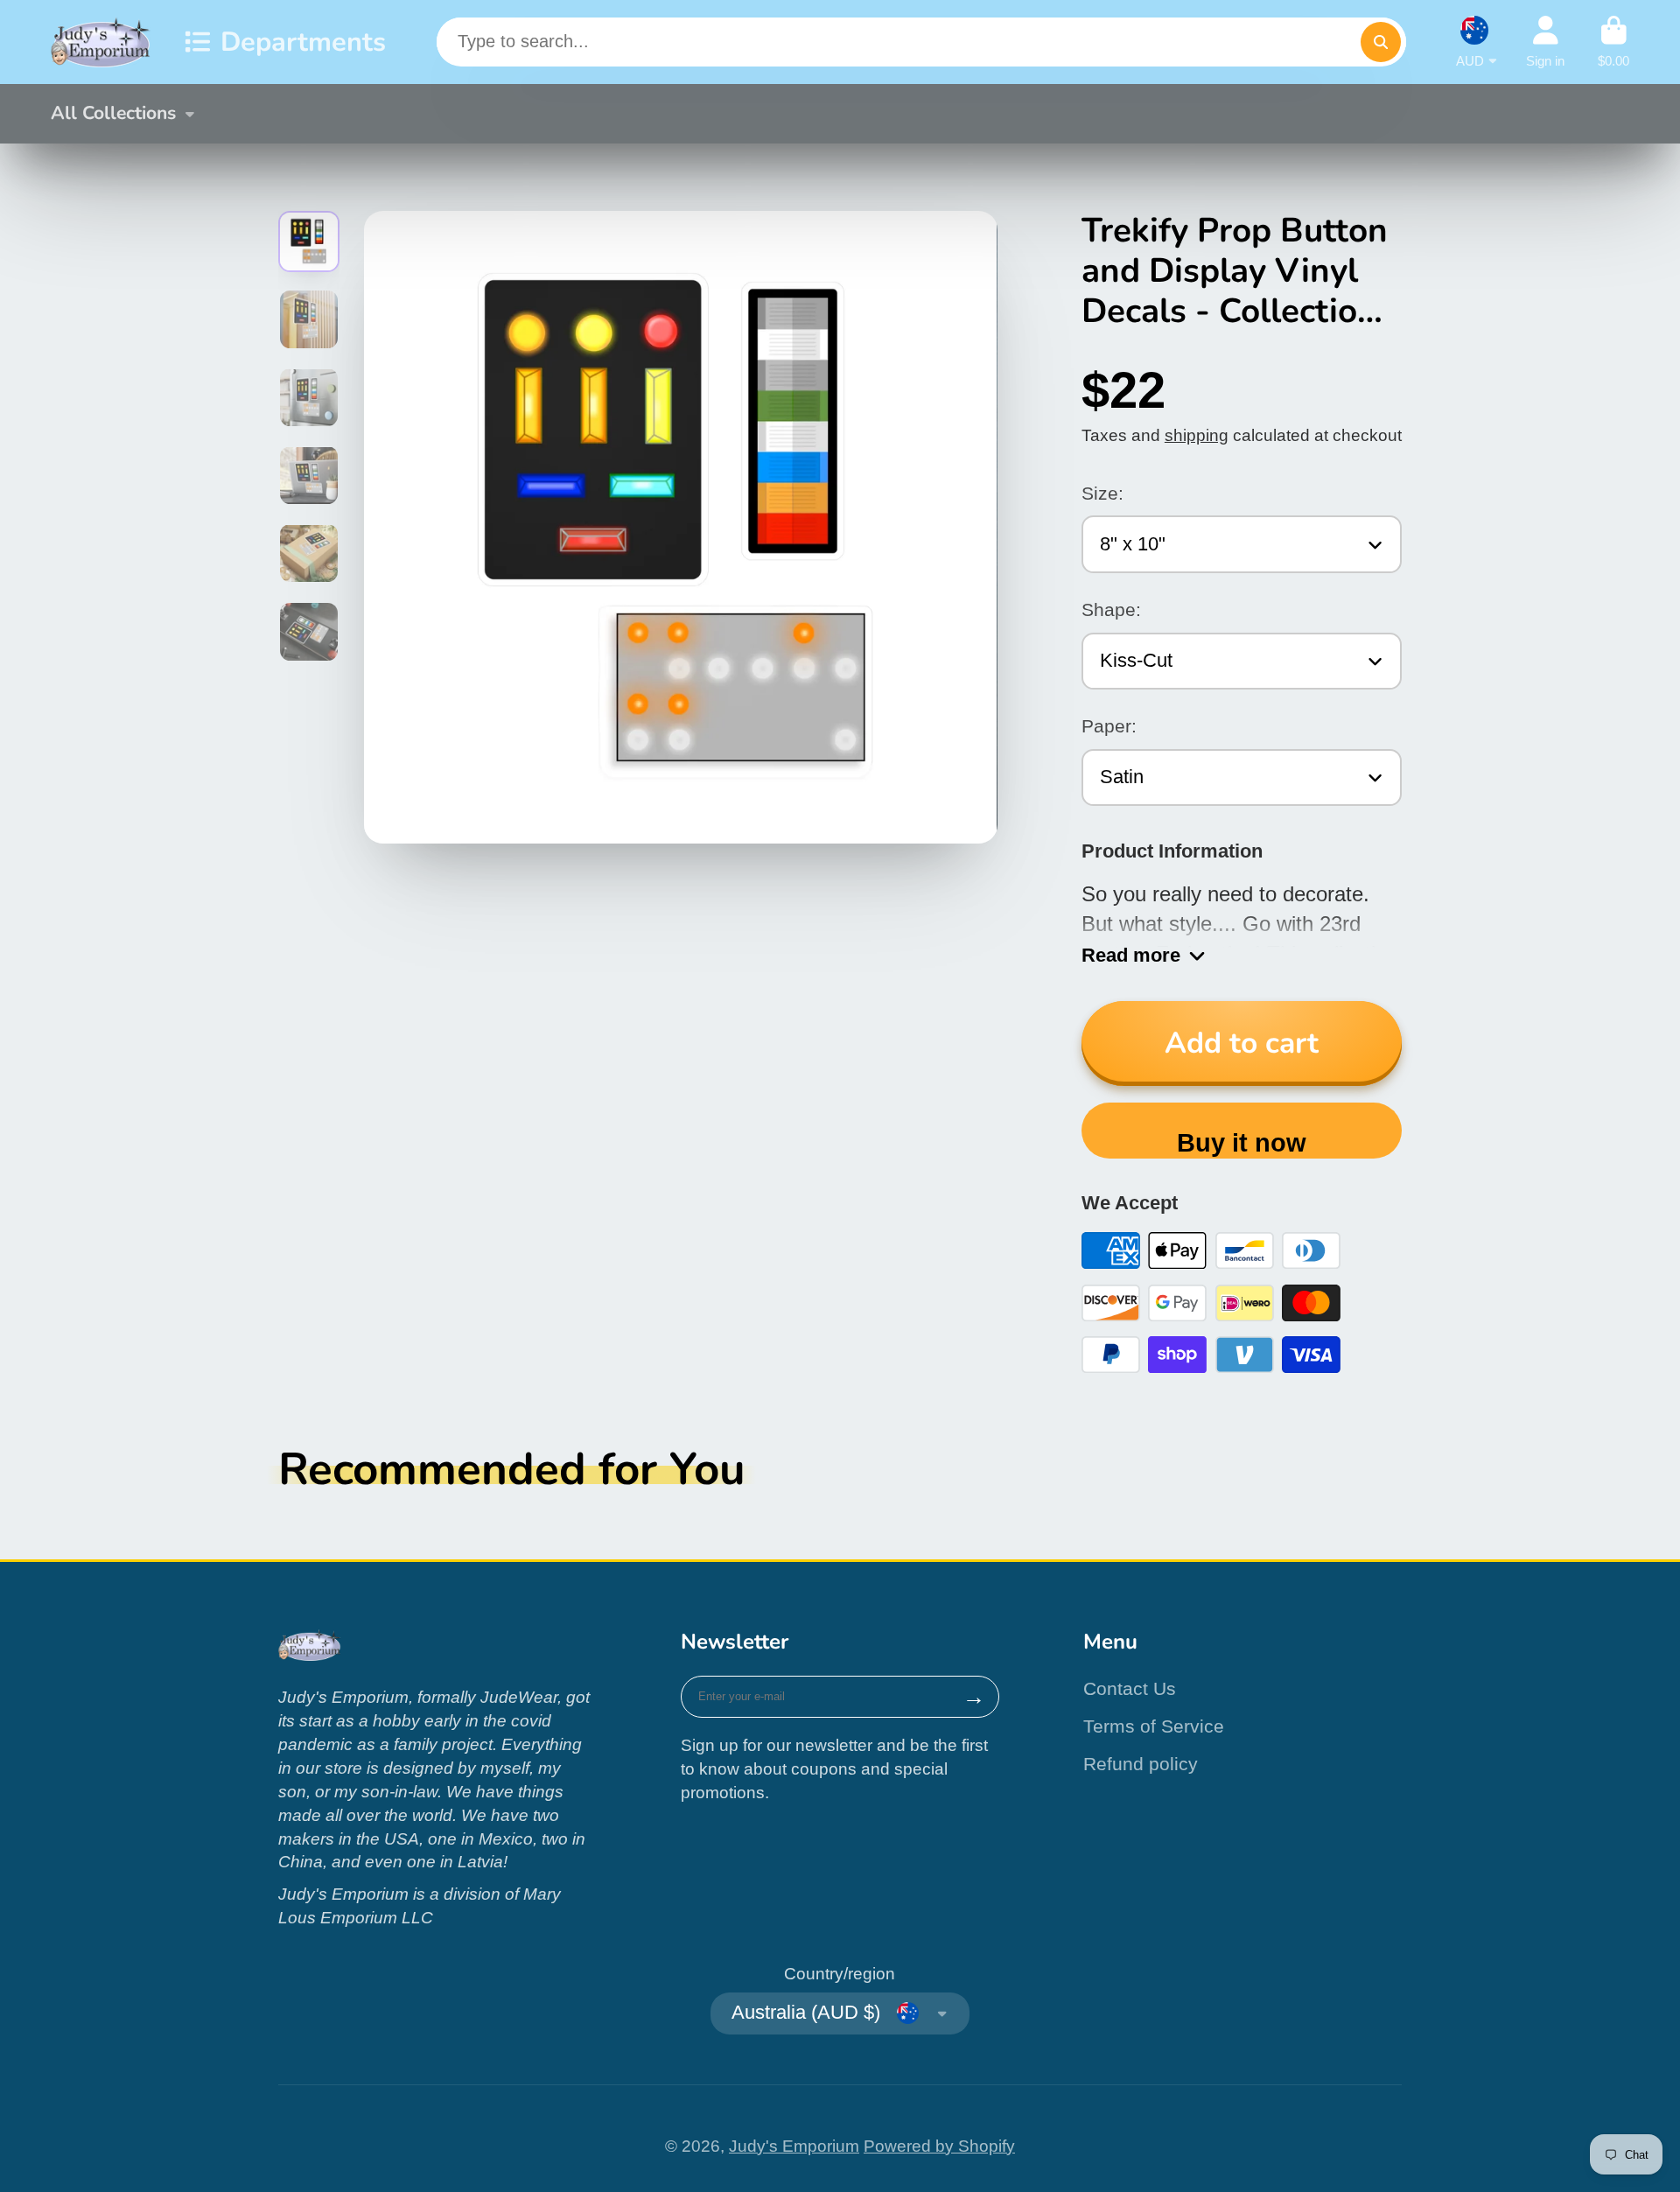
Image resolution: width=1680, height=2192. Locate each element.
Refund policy (1141, 1764)
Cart (1613, 42)
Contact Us (1130, 1688)
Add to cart (1242, 1043)
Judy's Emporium (794, 2146)
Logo (101, 42)
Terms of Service (1154, 1726)
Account (1545, 42)
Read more (1131, 955)
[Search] (1381, 42)
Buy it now (1242, 1143)
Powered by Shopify (939, 2146)
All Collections (113, 113)
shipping (1197, 435)
